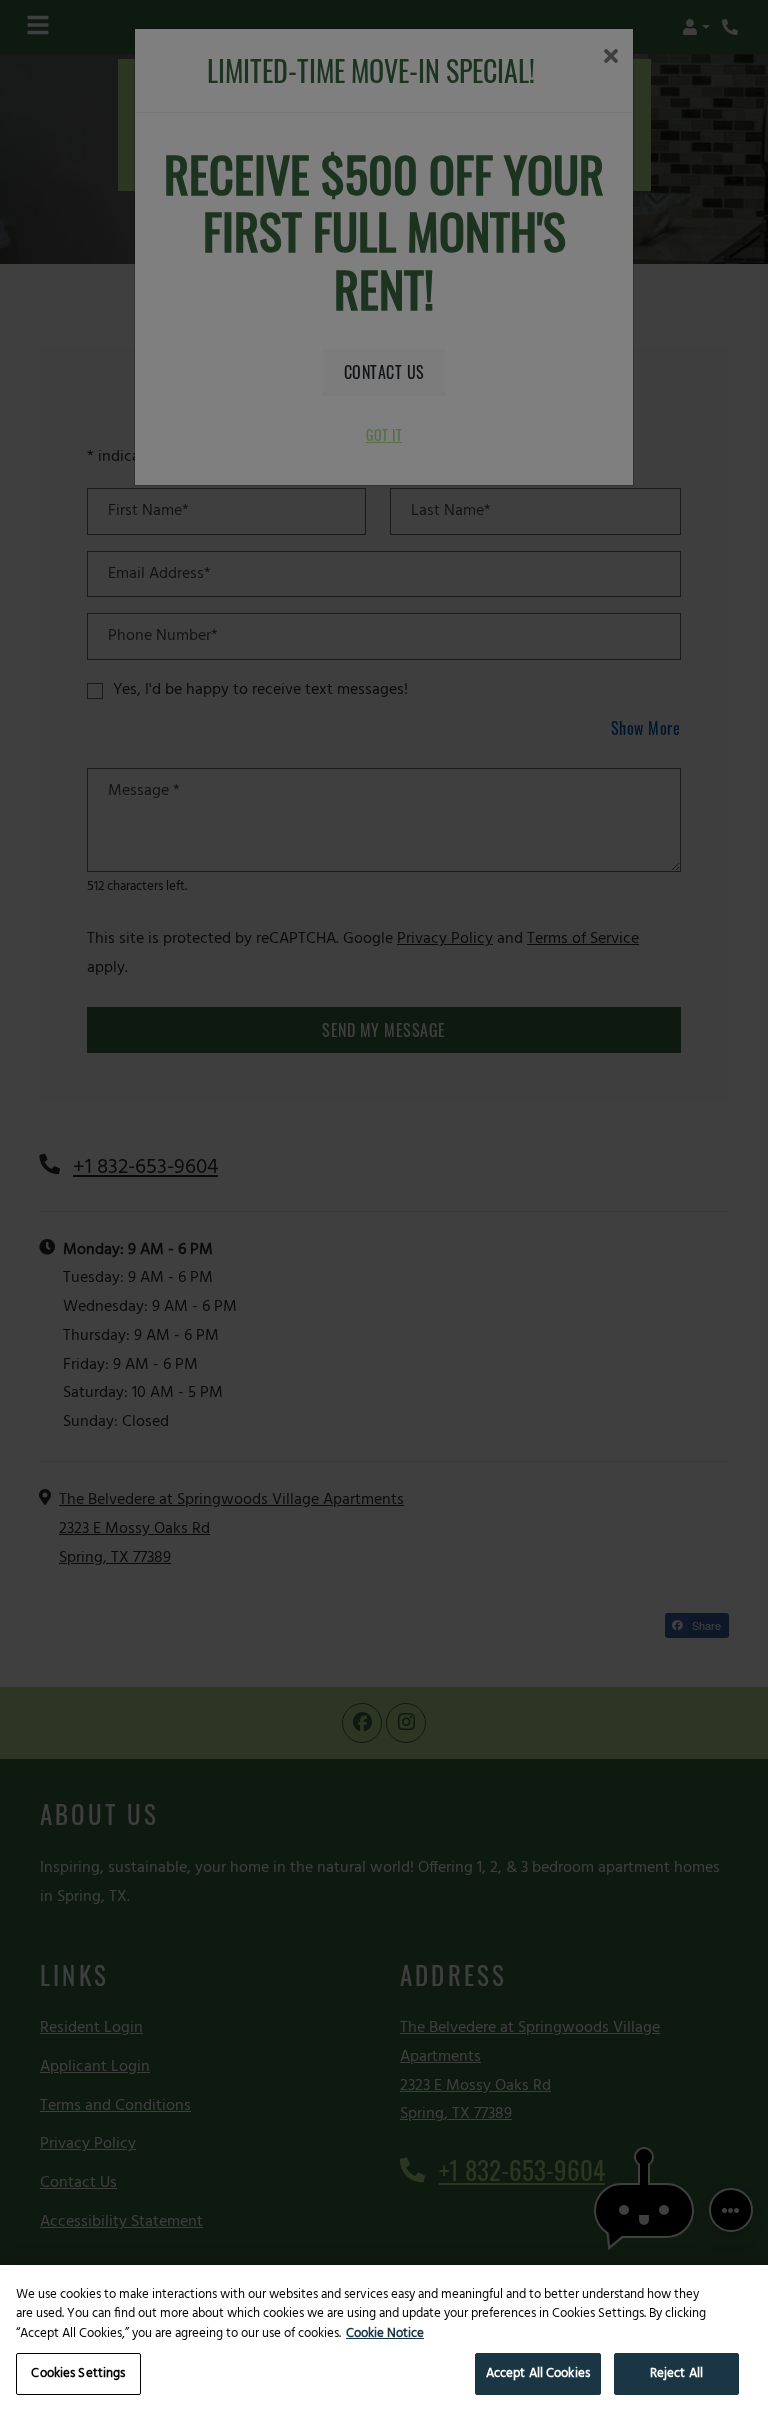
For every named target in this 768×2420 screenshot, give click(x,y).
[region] (384, 2342)
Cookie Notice (385, 2334)
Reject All (676, 2373)
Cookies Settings (78, 2373)
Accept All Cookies (538, 2373)
